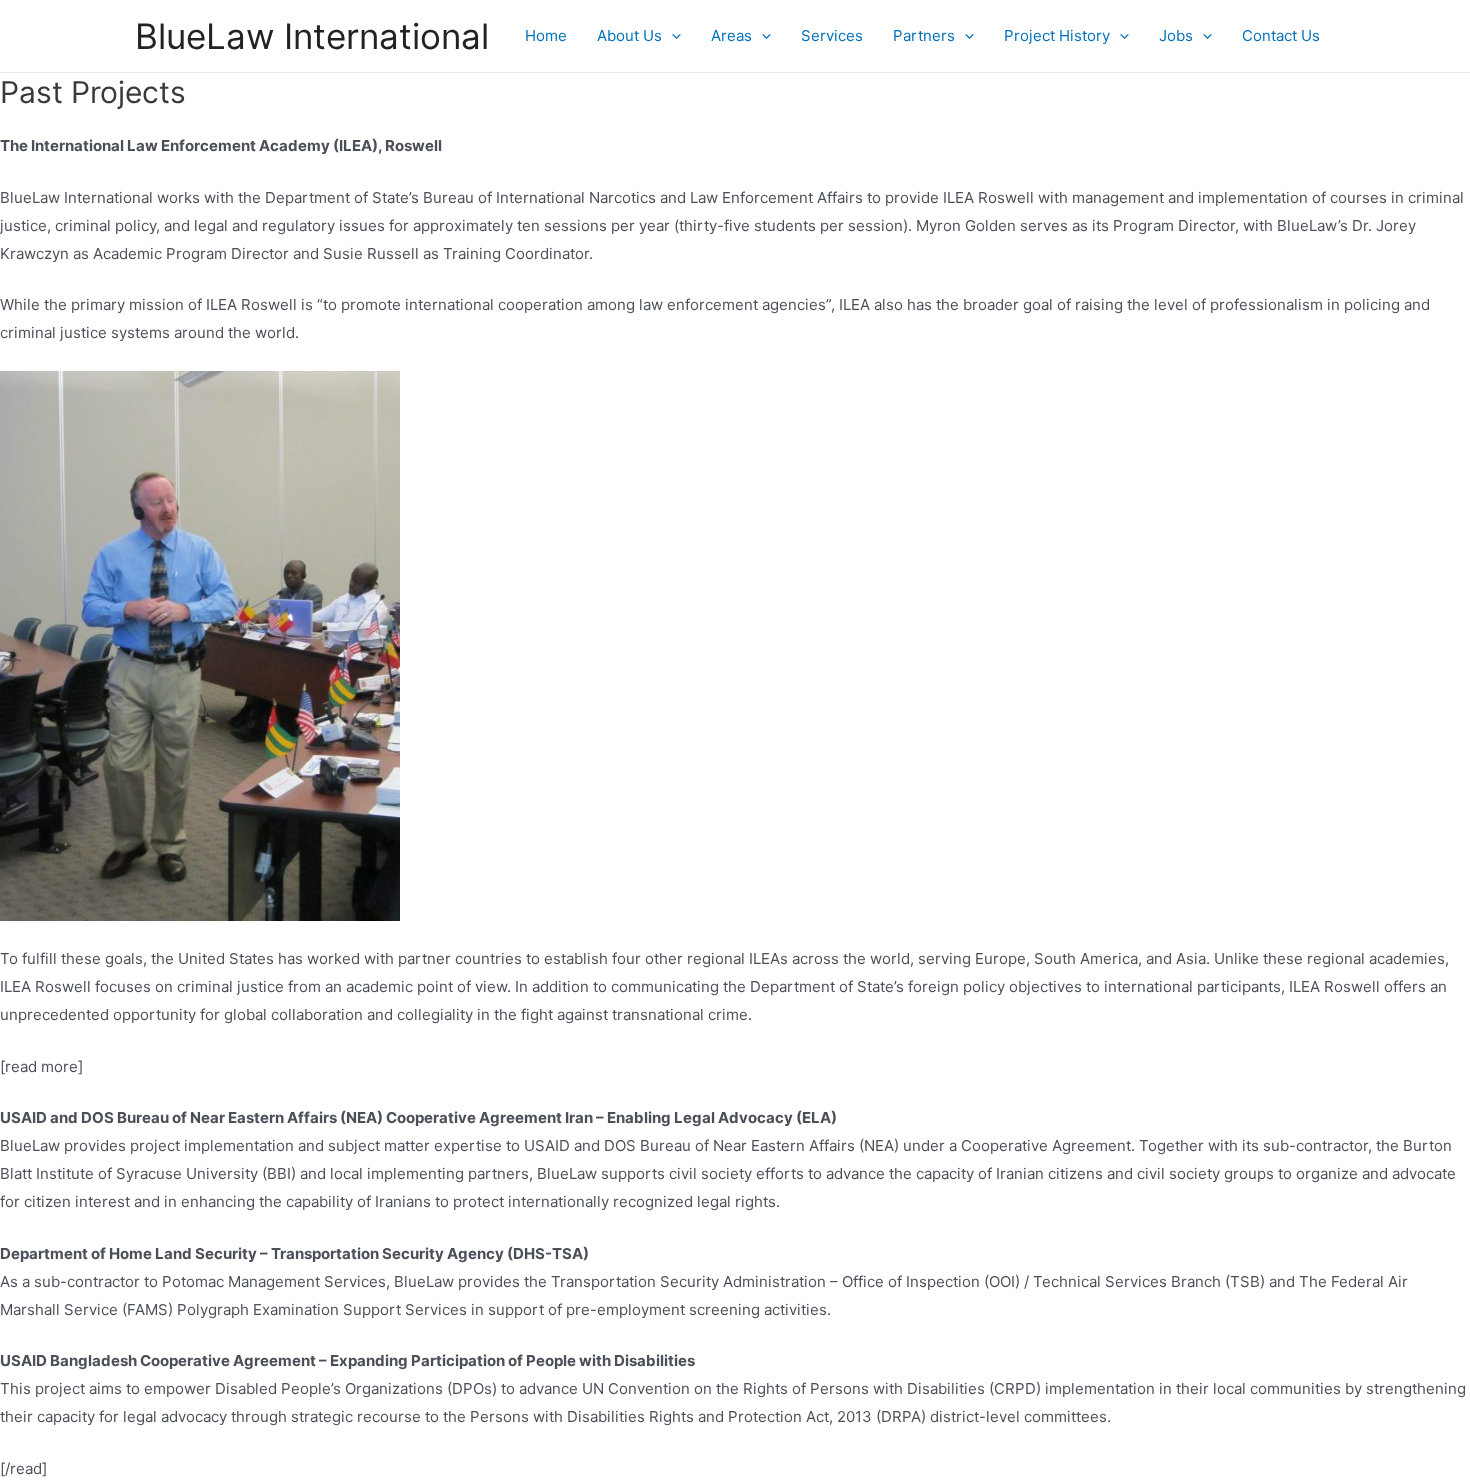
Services (832, 35)
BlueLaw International (312, 36)
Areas (731, 35)
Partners (924, 35)
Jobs (1176, 35)
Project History (1057, 35)
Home (546, 35)
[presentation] (671, 36)
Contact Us (1281, 35)
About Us (629, 35)
